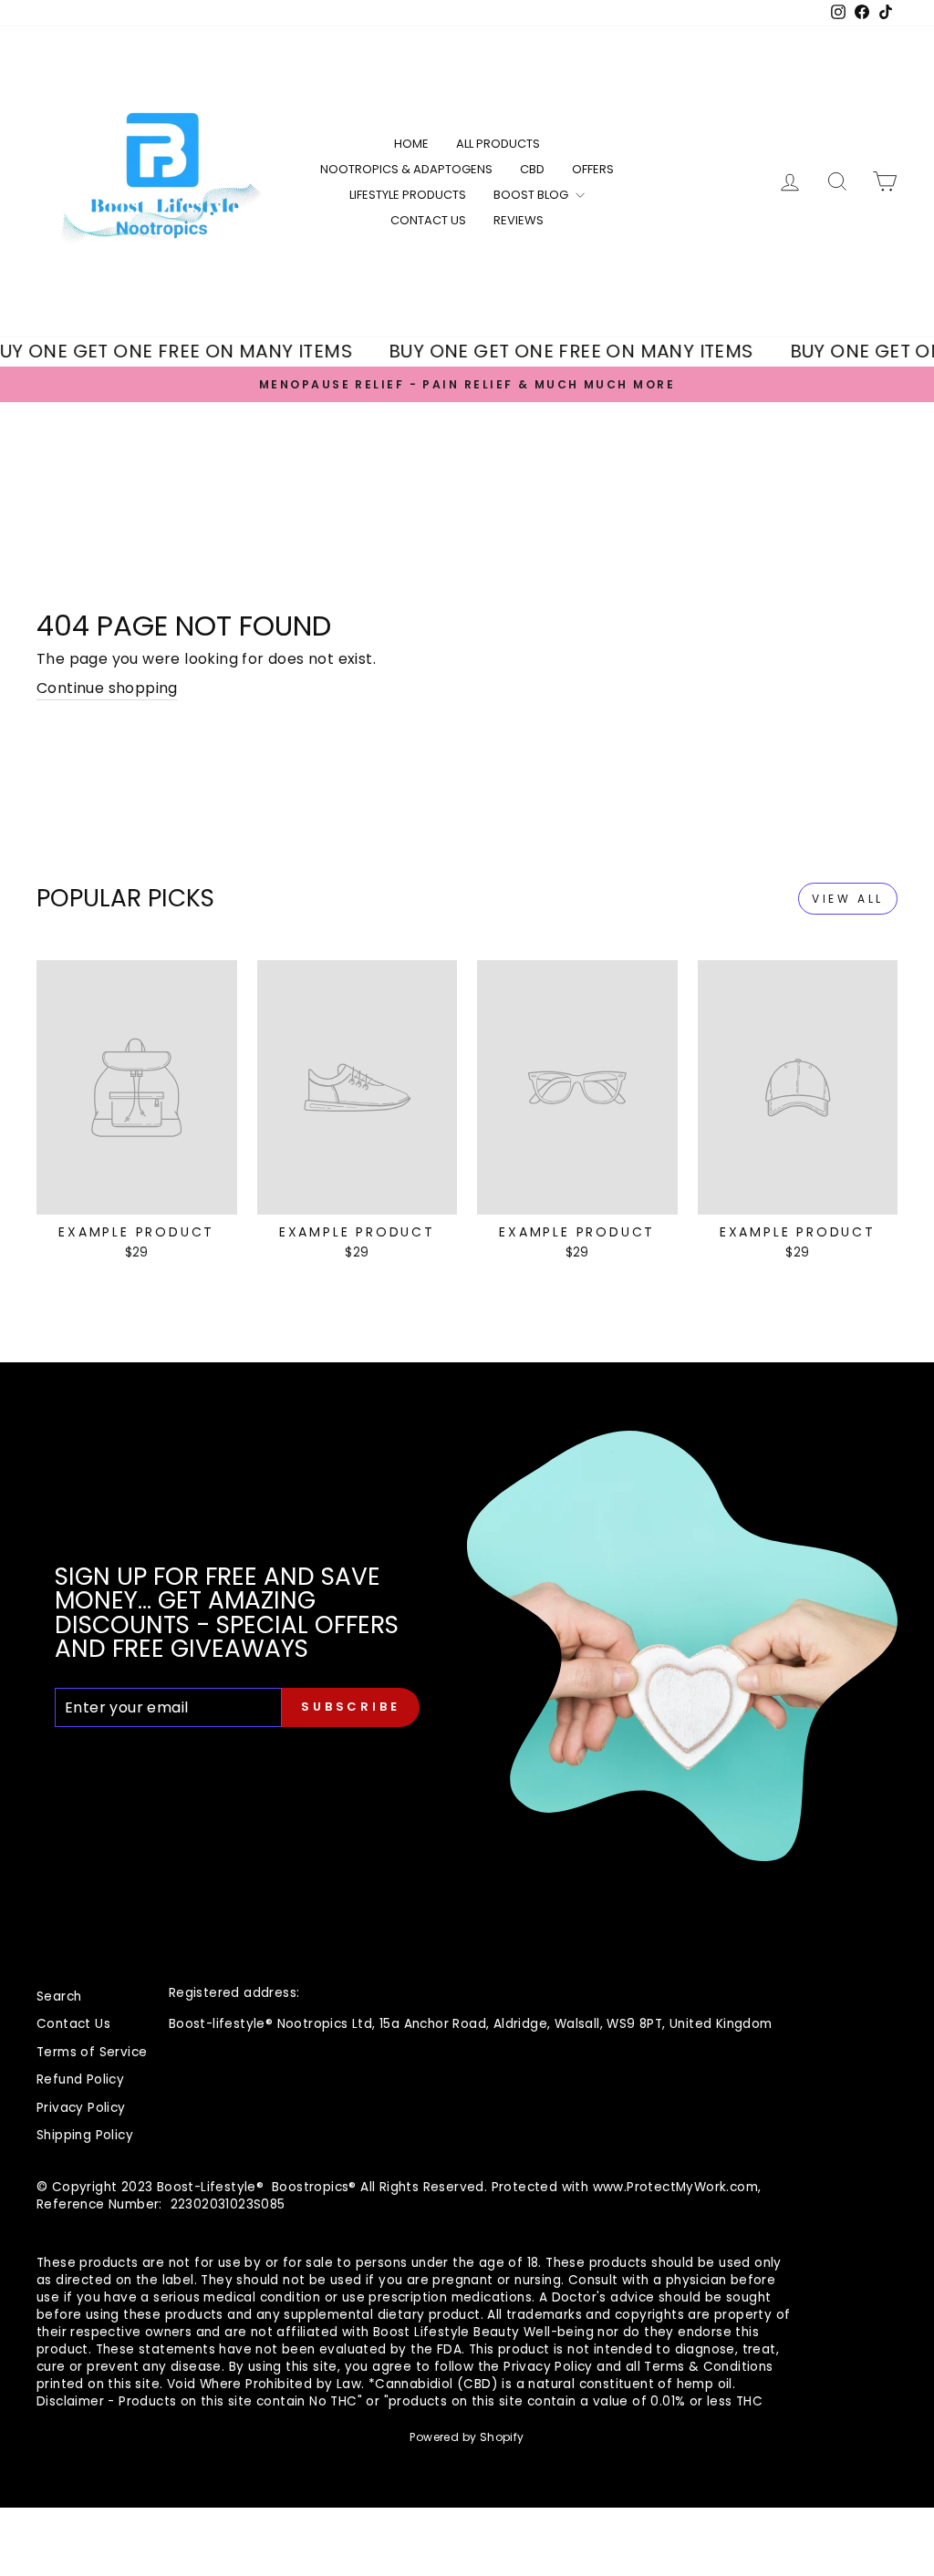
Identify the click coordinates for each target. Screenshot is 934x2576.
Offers (593, 169)
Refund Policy (80, 2079)
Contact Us (428, 220)
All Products (498, 144)
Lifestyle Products (408, 195)
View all (848, 899)
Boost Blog (532, 195)
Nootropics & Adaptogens (406, 169)
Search (59, 1997)
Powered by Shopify (467, 2437)
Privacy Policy (81, 2108)
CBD (532, 169)
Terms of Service (92, 2052)
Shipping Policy (85, 2135)
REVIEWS (519, 220)
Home (411, 144)
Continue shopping (107, 688)
